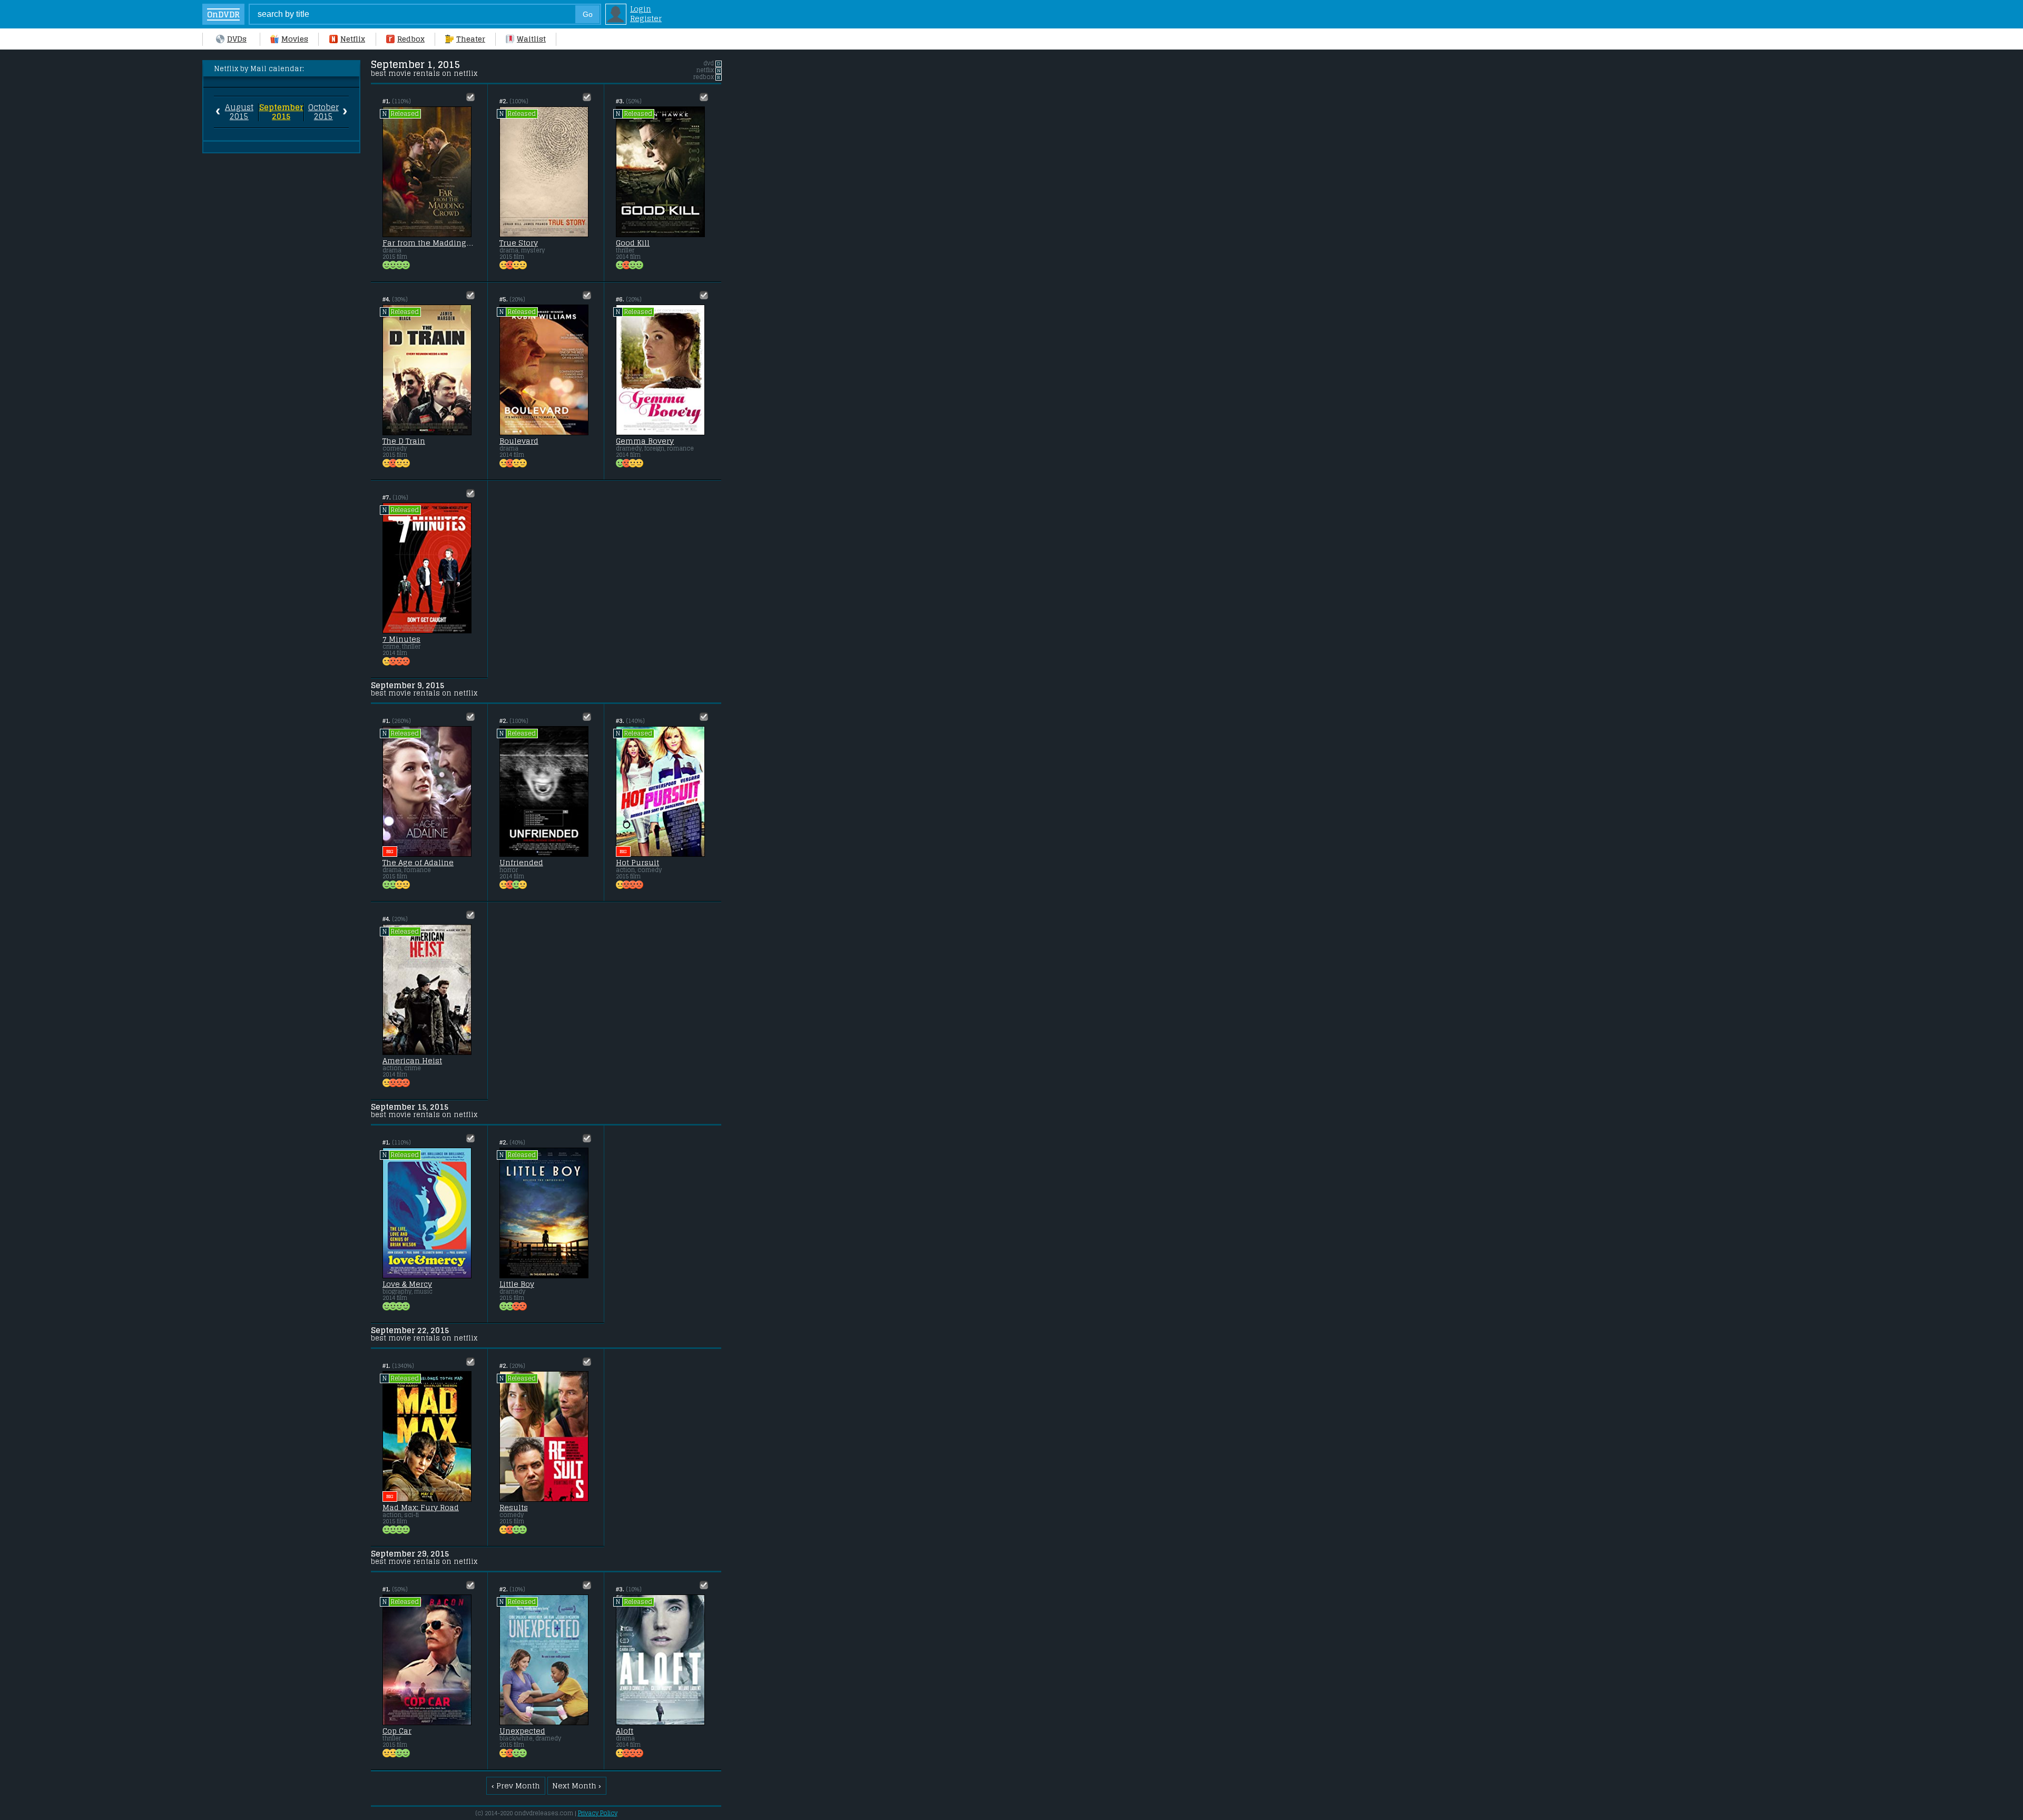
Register (646, 18)
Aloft (625, 1731)
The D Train (404, 441)
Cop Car (397, 1731)
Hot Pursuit (637, 863)
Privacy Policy (598, 1813)
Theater (471, 39)
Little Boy (517, 1284)
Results (514, 1508)
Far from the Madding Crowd (429, 243)
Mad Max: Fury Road (421, 1508)
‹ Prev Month (516, 1786)
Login (641, 9)
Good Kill (633, 243)
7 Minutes (401, 639)
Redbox (411, 39)
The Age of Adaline (418, 863)
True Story (519, 243)
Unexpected (522, 1731)
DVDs (237, 39)
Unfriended (521, 863)
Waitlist (531, 39)
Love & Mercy (407, 1284)
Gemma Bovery (645, 441)
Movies (295, 39)
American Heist (412, 1061)
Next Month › (577, 1786)
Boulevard (519, 441)
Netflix (353, 39)
